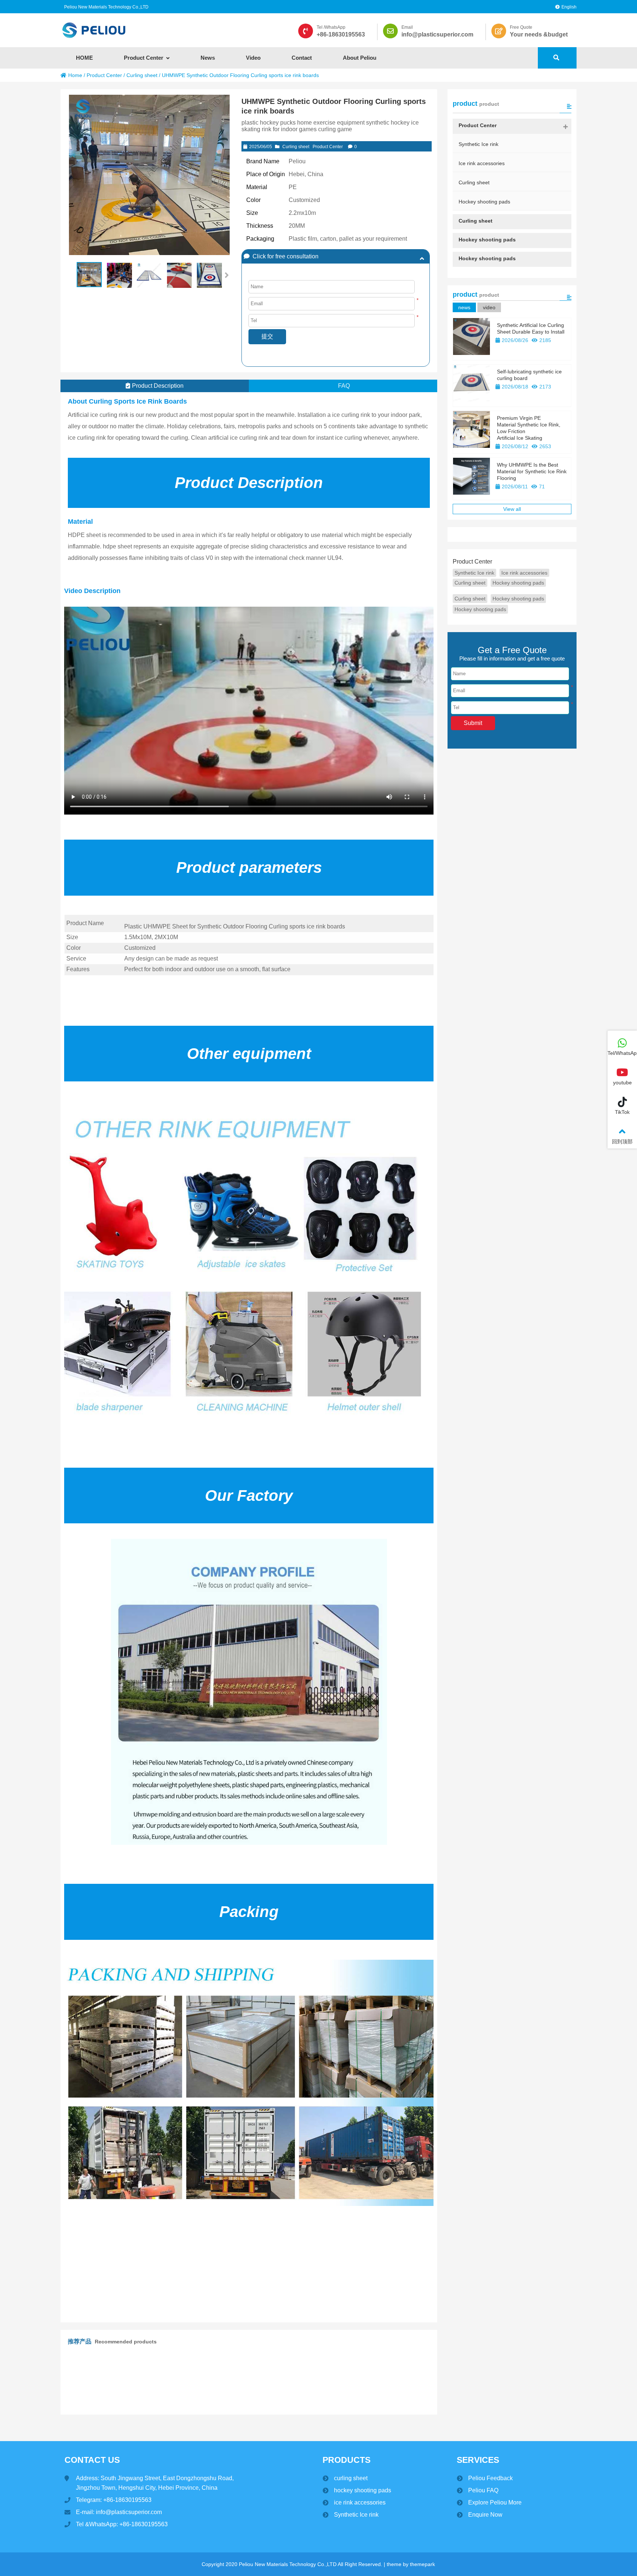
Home (75, 75)
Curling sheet (142, 75)
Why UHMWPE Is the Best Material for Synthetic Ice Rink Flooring (532, 471)
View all (512, 509)
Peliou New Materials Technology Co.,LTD (106, 7)
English (569, 7)
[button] (227, 275)
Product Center (104, 75)
